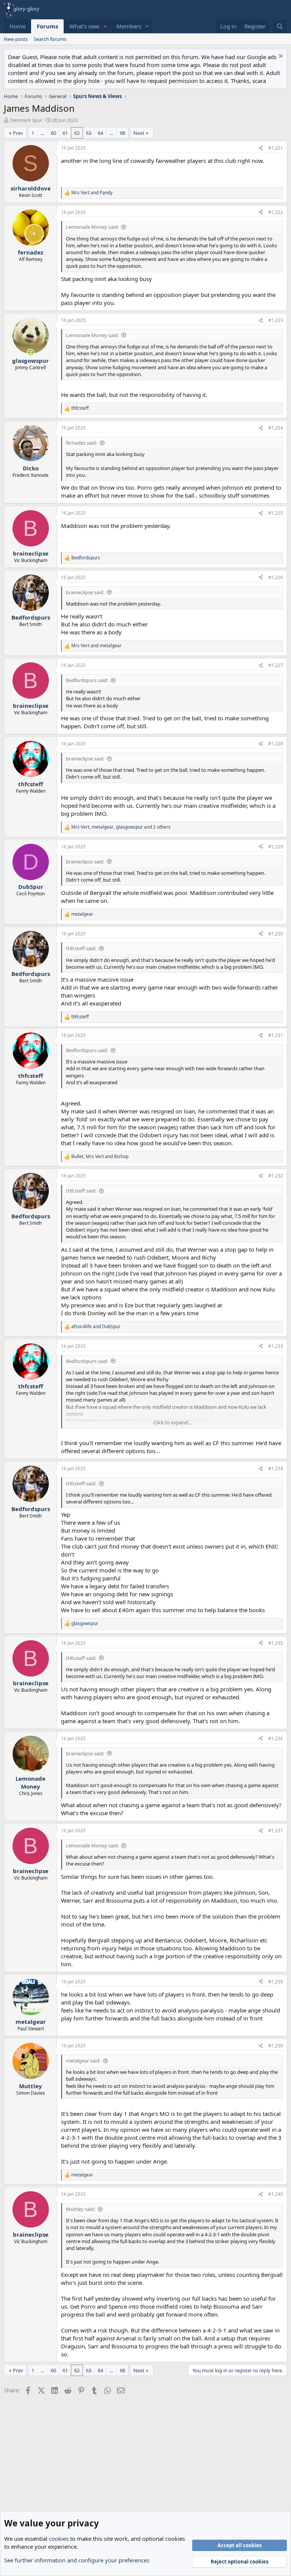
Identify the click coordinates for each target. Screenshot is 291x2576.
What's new (84, 26)
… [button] (42, 133)
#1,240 (276, 2194)
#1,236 (276, 1738)
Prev (18, 133)
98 (122, 133)
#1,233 (276, 1346)
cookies (59, 2539)
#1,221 (276, 148)
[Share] (261, 148)
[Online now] (31, 352)
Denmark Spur (26, 120)
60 (53, 133)
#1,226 (276, 577)
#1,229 (276, 847)
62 (77, 133)
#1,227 (276, 665)
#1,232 (276, 1176)
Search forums (50, 39)
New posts (16, 39)
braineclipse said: (85, 592)
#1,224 (276, 428)
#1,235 (276, 1643)
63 (89, 133)
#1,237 (276, 1831)
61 (65, 133)
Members (129, 26)
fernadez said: (81, 443)
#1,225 (276, 513)
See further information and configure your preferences (77, 2560)
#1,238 (276, 1982)
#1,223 (276, 320)
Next (139, 133)
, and (100, 1157)
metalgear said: (83, 2061)
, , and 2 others (121, 827)
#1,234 (276, 1468)
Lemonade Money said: (92, 227)
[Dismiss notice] (280, 57)
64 (100, 133)
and (92, 193)
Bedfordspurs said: (87, 680)
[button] (105, 26)
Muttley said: (81, 2209)
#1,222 (276, 212)
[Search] (280, 26)
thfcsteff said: (81, 948)
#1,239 (276, 2046)
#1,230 (276, 934)
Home (17, 26)
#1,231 (276, 1035)
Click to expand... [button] (172, 1422)
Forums (47, 26)
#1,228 (276, 744)
